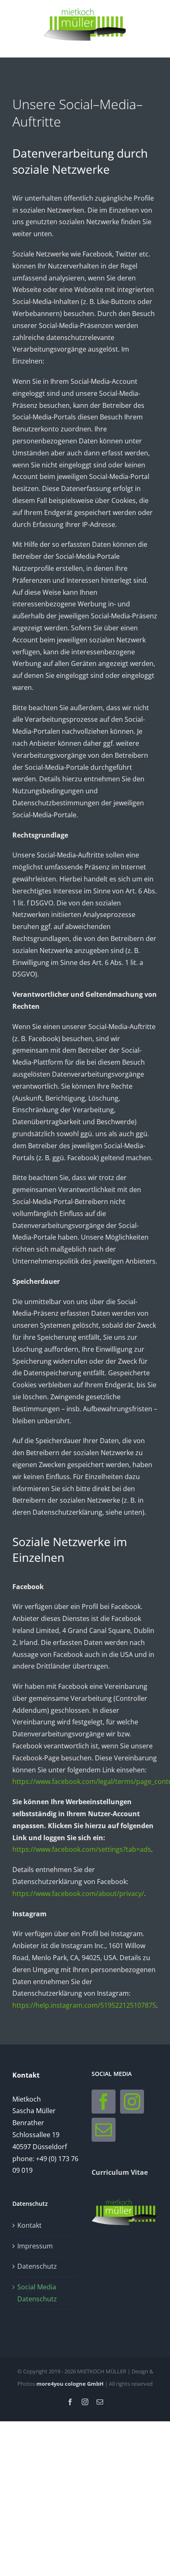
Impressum (35, 2246)
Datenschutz (37, 2266)
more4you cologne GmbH (70, 2384)
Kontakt (30, 2225)
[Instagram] (132, 2102)
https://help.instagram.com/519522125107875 (84, 2005)
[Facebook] (104, 2102)
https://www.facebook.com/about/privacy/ (78, 1894)
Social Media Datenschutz (37, 2293)
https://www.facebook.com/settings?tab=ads (82, 1849)
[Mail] (104, 2130)
